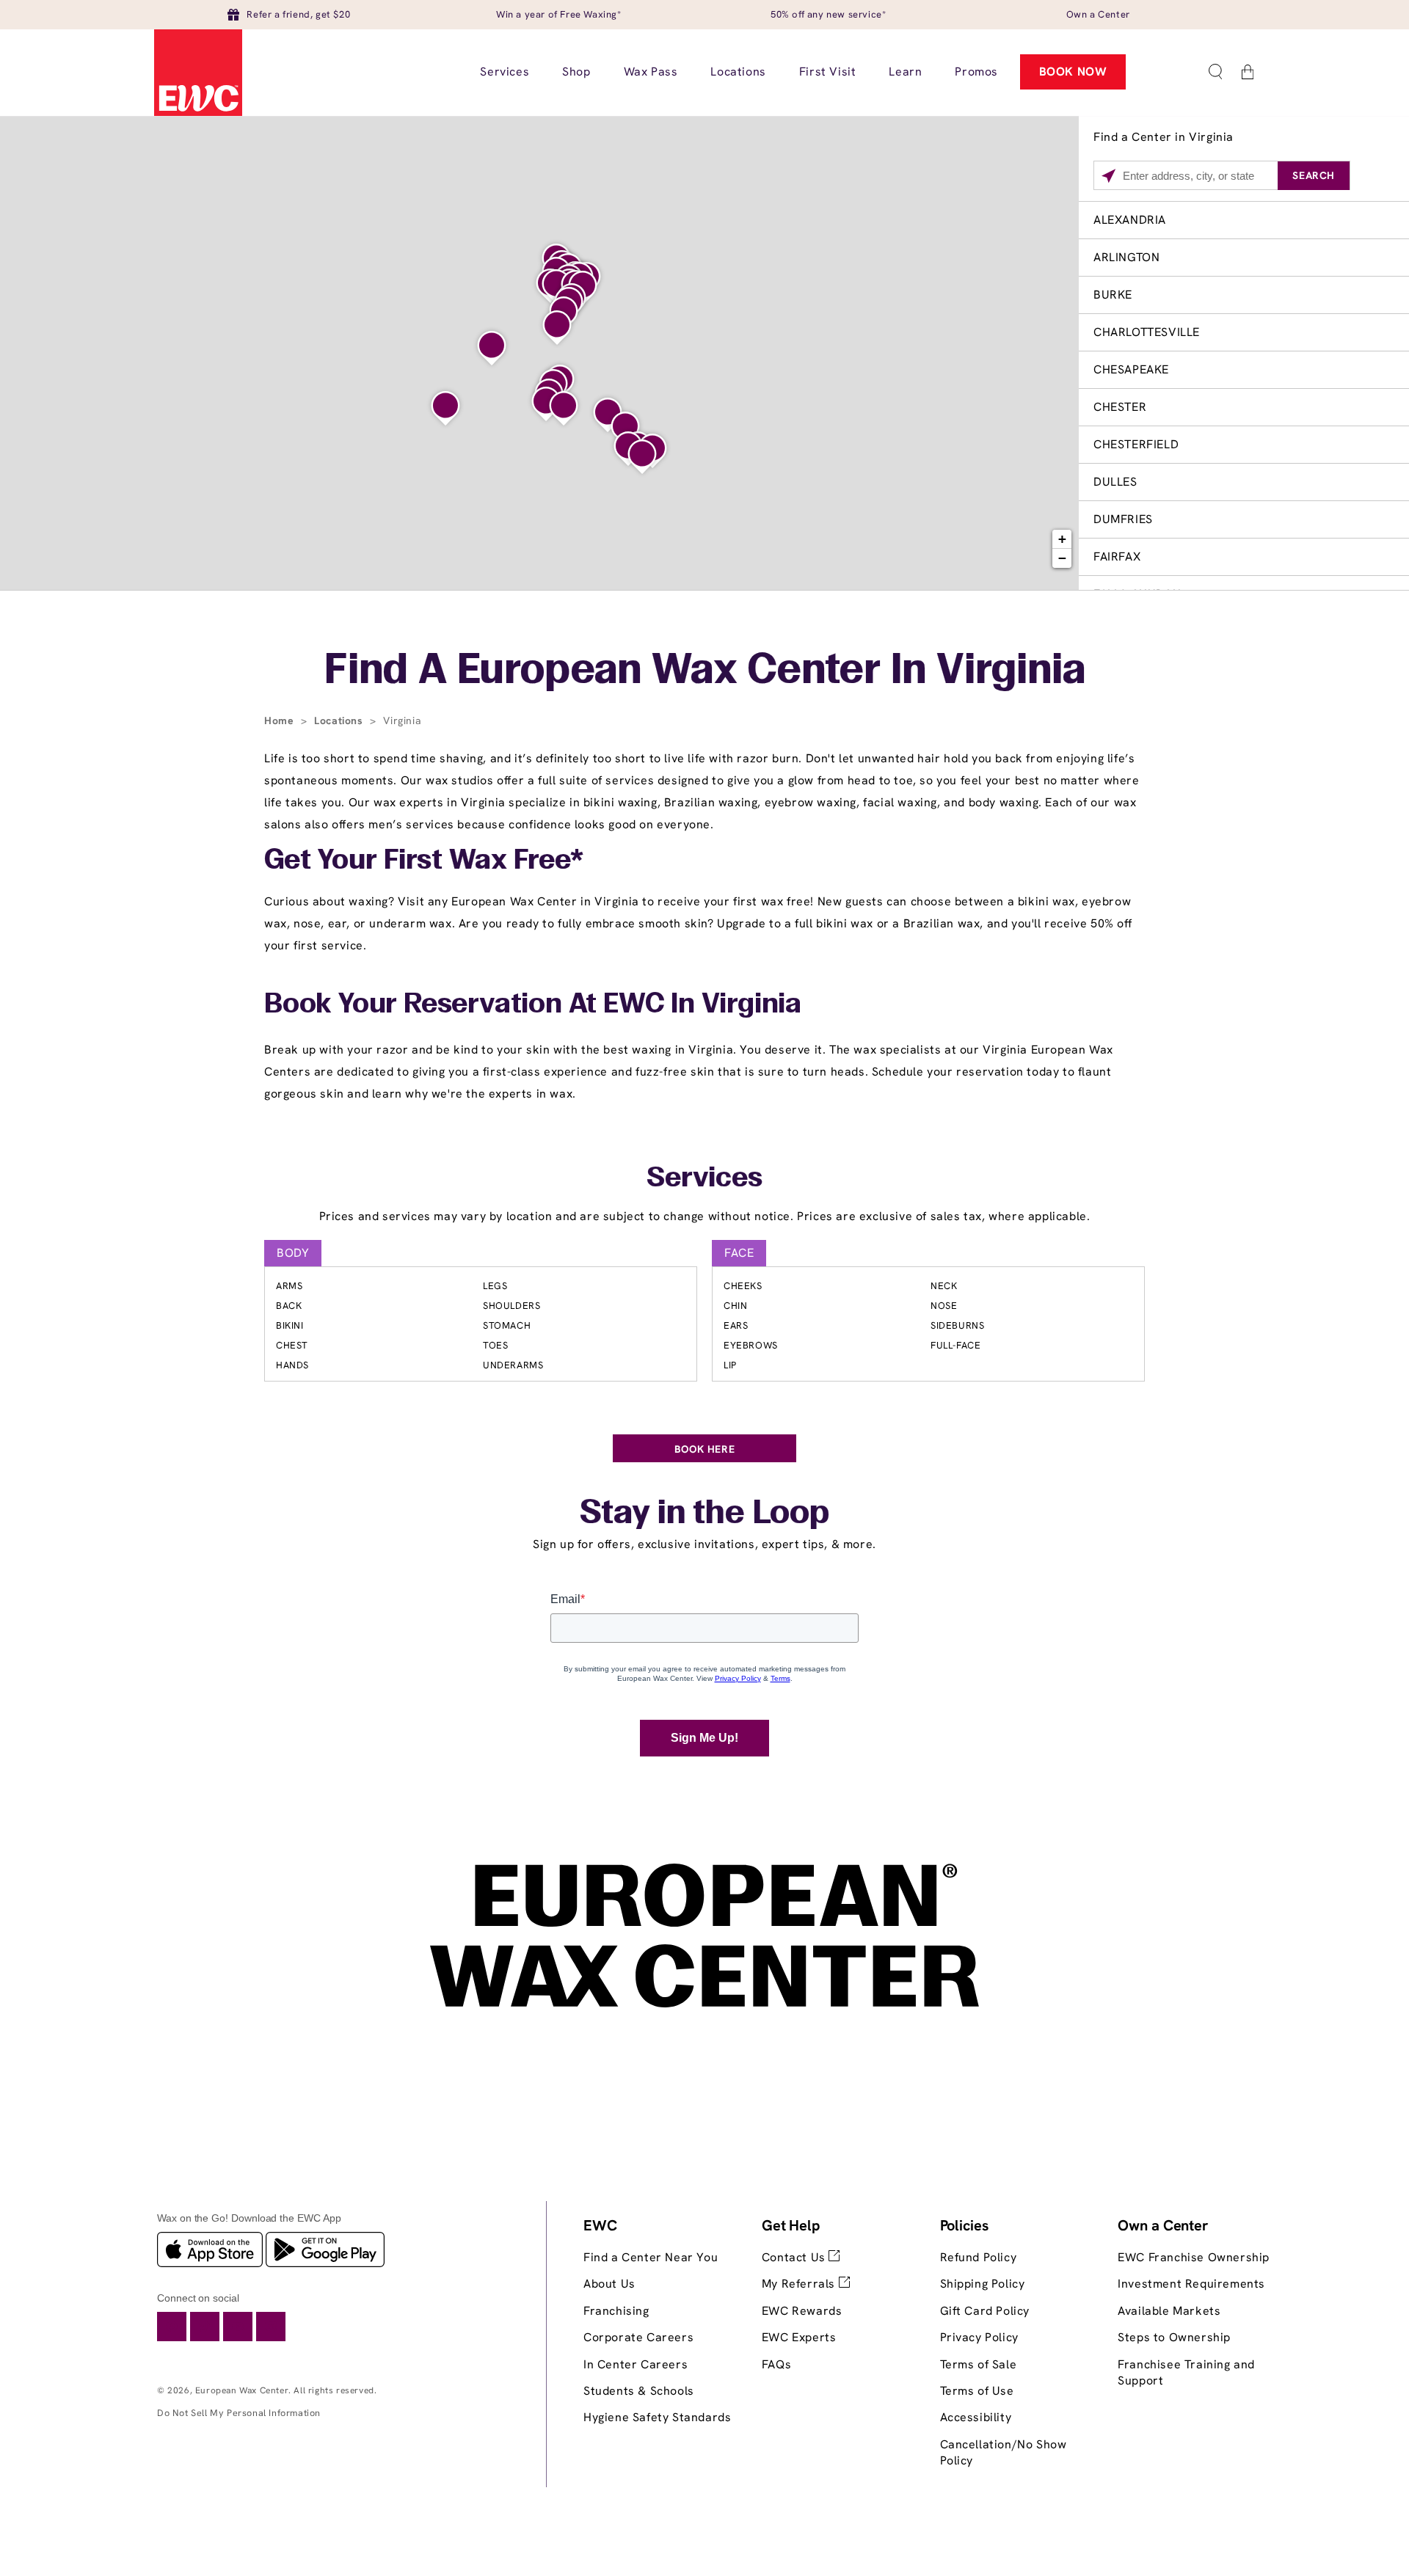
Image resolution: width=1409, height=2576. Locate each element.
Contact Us (795, 2257)
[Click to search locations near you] (1108, 176)
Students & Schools (639, 2391)
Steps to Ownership (1174, 2337)
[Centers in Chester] (564, 409)
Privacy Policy (979, 2337)
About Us (609, 2284)
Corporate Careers (638, 2337)
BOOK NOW (1073, 72)
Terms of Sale (979, 2364)
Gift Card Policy (985, 2311)
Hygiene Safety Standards (657, 2417)
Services (704, 1179)
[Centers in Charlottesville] (492, 349)
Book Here (704, 1449)
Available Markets (1169, 2311)
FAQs (776, 2364)
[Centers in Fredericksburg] (557, 328)
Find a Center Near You (651, 2257)
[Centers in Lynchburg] (445, 409)
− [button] (1063, 558)
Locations (340, 720)
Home (281, 720)
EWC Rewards (802, 2311)
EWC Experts (799, 2337)
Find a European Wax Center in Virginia (705, 672)
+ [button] (1063, 539)
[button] (1215, 72)
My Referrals (800, 2284)
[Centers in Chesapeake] (642, 457)
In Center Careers (636, 2364)
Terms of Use (977, 2391)
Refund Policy (979, 2257)
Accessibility (976, 2417)
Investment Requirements (1191, 2284)
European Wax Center (242, 2390)
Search (1314, 175)
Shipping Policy (983, 2284)
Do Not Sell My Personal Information (239, 2413)
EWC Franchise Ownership (1194, 2257)
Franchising (616, 2311)
